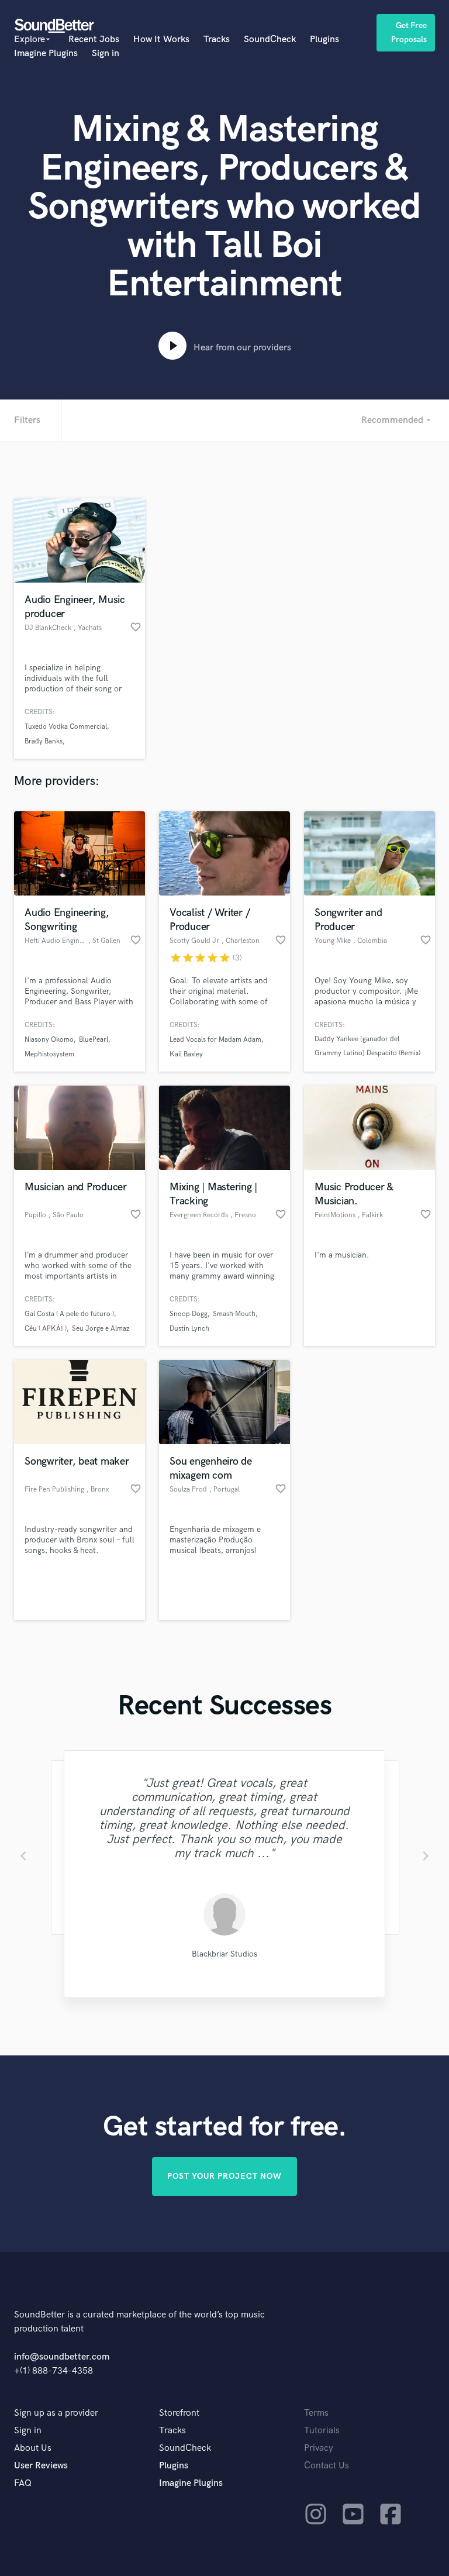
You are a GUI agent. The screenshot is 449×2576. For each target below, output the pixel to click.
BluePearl (94, 1040)
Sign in (106, 54)
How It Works (161, 39)
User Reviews (41, 2466)
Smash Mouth (234, 1314)
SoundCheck (270, 39)
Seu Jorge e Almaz (101, 1329)
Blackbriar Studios (224, 1954)
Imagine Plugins (46, 54)
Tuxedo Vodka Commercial (66, 727)
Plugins (324, 39)
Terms (316, 2413)
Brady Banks (44, 741)
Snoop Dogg (189, 1314)
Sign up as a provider (56, 2413)
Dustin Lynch (189, 1329)
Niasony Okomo (49, 1040)
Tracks (217, 39)
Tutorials (322, 2431)
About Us (33, 2448)
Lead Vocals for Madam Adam (215, 1040)
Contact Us (327, 2466)
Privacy (319, 2448)
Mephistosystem (49, 1054)
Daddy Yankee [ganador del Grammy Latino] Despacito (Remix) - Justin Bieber (367, 1053)
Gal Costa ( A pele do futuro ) (69, 1314)
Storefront (179, 2413)
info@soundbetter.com (62, 2357)
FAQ (23, 2483)
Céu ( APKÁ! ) (46, 1329)
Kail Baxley (186, 1054)
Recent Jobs (94, 39)
